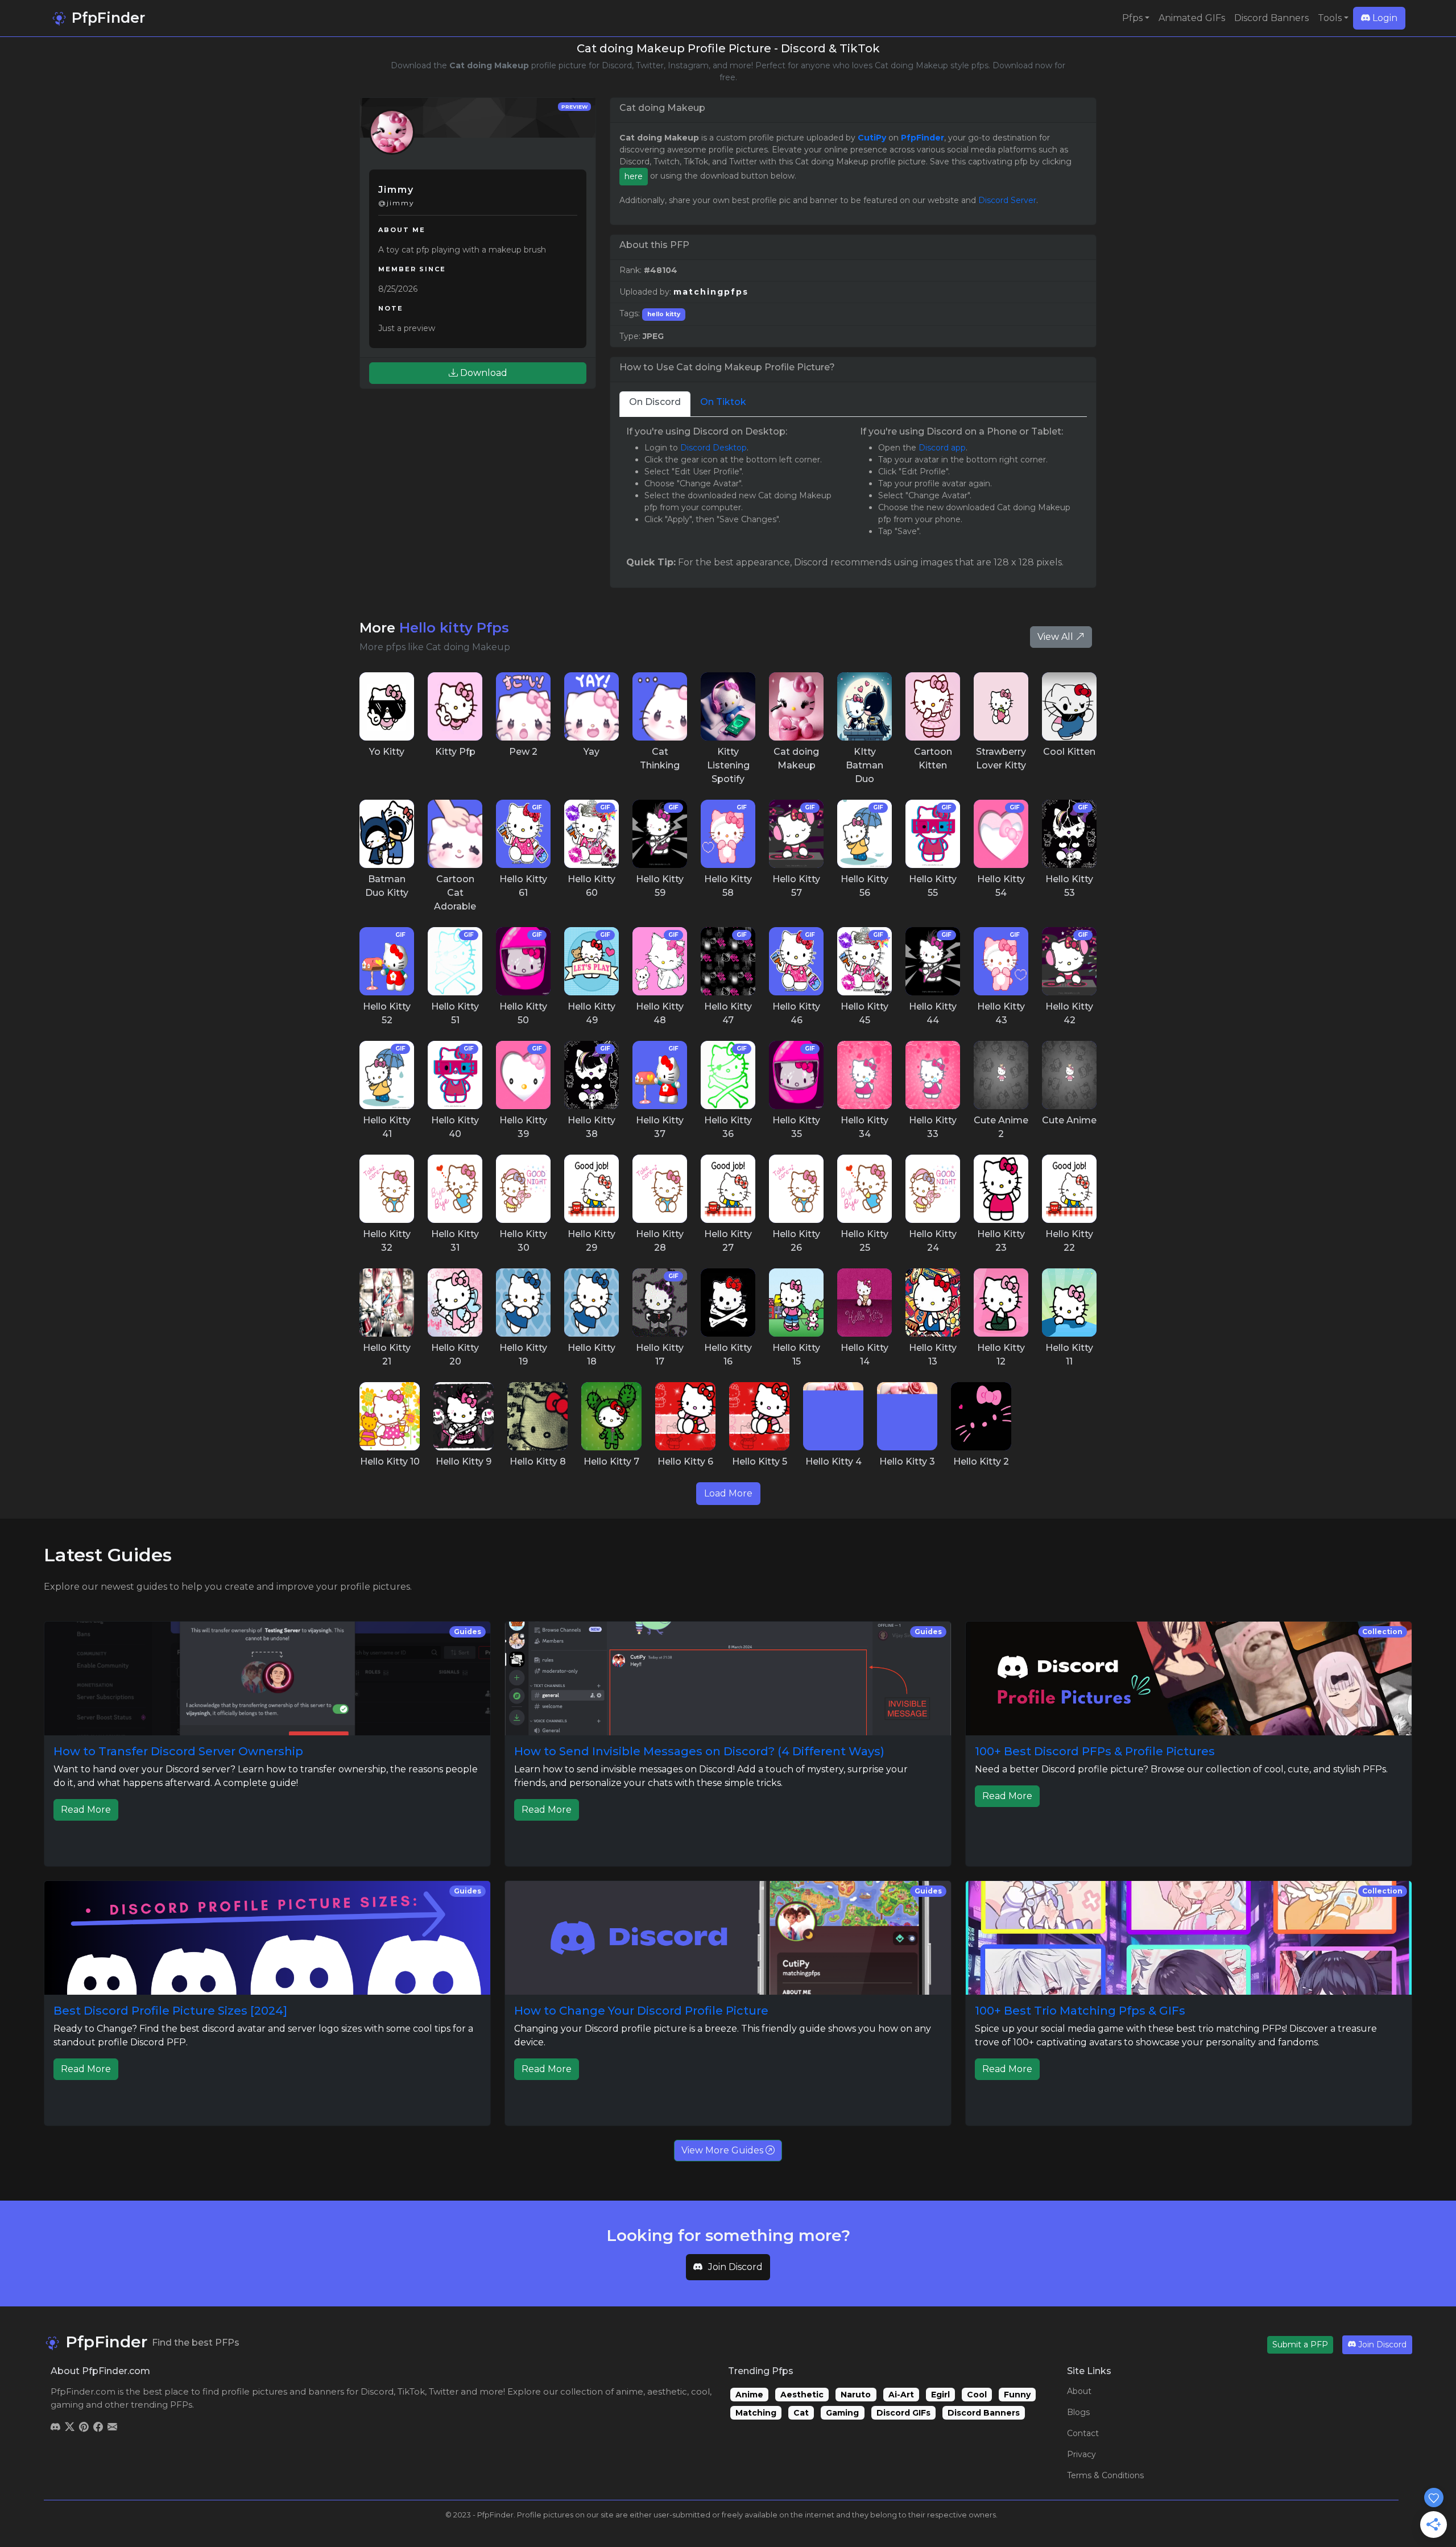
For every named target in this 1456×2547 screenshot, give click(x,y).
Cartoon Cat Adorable (455, 893)
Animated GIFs (1192, 18)
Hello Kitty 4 (834, 1461)
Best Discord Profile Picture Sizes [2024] (170, 2011)
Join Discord (735, 2267)
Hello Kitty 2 (981, 1461)
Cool (977, 2395)
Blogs (1078, 2412)
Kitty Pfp (455, 752)
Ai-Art (901, 2395)
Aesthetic (802, 2395)
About (1079, 2391)
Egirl (940, 2395)
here (634, 176)
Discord (377, 2391)
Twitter (444, 2391)
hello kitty (664, 314)
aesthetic (667, 2391)
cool (700, 2391)
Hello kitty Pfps (454, 628)
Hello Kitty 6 (685, 1461)
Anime (749, 2395)
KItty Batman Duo (864, 765)
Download (483, 373)
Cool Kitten (1069, 752)
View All (1056, 637)
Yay (591, 752)
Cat (801, 2413)
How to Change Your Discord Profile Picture (641, 2011)
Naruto (856, 2395)
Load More (728, 1493)
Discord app (942, 448)
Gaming (842, 2413)
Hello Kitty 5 (760, 1461)
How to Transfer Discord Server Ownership (178, 1751)
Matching (756, 2413)
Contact (1083, 2433)
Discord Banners (1271, 18)
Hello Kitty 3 (907, 1461)
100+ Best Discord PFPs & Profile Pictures (1095, 1751)
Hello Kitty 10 (390, 1461)
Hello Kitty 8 (538, 1461)
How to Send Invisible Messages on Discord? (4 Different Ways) (699, 1751)
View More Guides (723, 2150)
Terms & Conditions (1105, 2475)
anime (630, 2391)
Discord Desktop (713, 448)
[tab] (655, 404)
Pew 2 (523, 752)
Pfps (1132, 18)
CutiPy (872, 138)
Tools (1330, 18)
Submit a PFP (1300, 2345)
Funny (1017, 2395)
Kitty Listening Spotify (728, 765)
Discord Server (1007, 200)
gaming (67, 2405)
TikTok (411, 2391)
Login (1384, 18)
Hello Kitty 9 (464, 1461)
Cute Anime (1069, 1120)
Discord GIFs (903, 2413)
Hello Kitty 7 (611, 1461)
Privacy (1081, 2454)
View (387, 706)
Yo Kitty (387, 752)
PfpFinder (106, 18)
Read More (86, 1810)
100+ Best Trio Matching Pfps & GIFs (1080, 2011)
